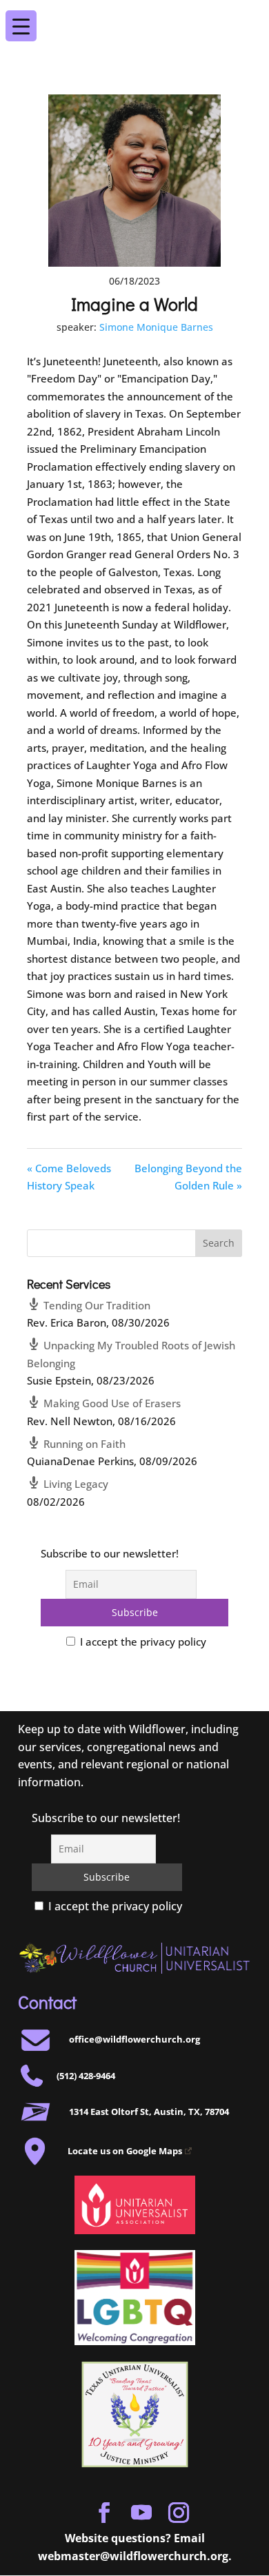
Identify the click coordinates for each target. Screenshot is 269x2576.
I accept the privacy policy (142, 1642)
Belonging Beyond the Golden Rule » (188, 1177)
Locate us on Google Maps (125, 2151)
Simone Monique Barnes (156, 327)
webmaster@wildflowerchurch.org (133, 2556)
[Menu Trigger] (247, 17)
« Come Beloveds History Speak (69, 1177)
